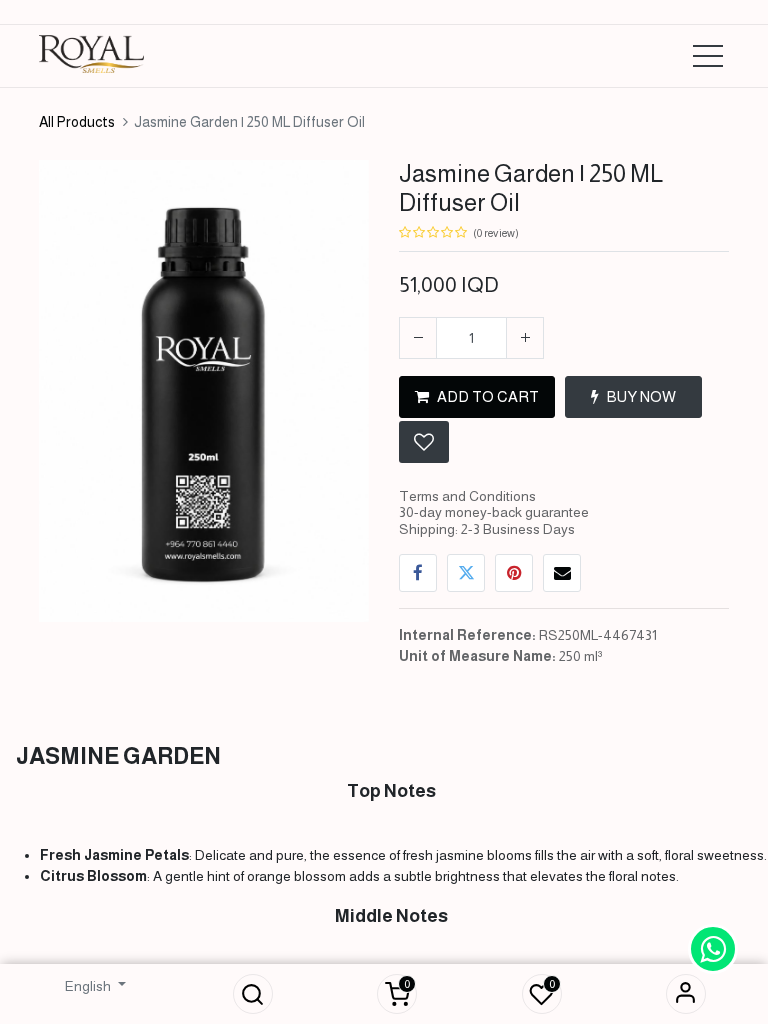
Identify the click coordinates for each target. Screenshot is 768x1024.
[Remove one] (418, 338)
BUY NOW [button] (641, 396)
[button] (253, 994)
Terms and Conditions (467, 496)
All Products (77, 122)
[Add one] (525, 338)
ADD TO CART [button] (488, 396)
